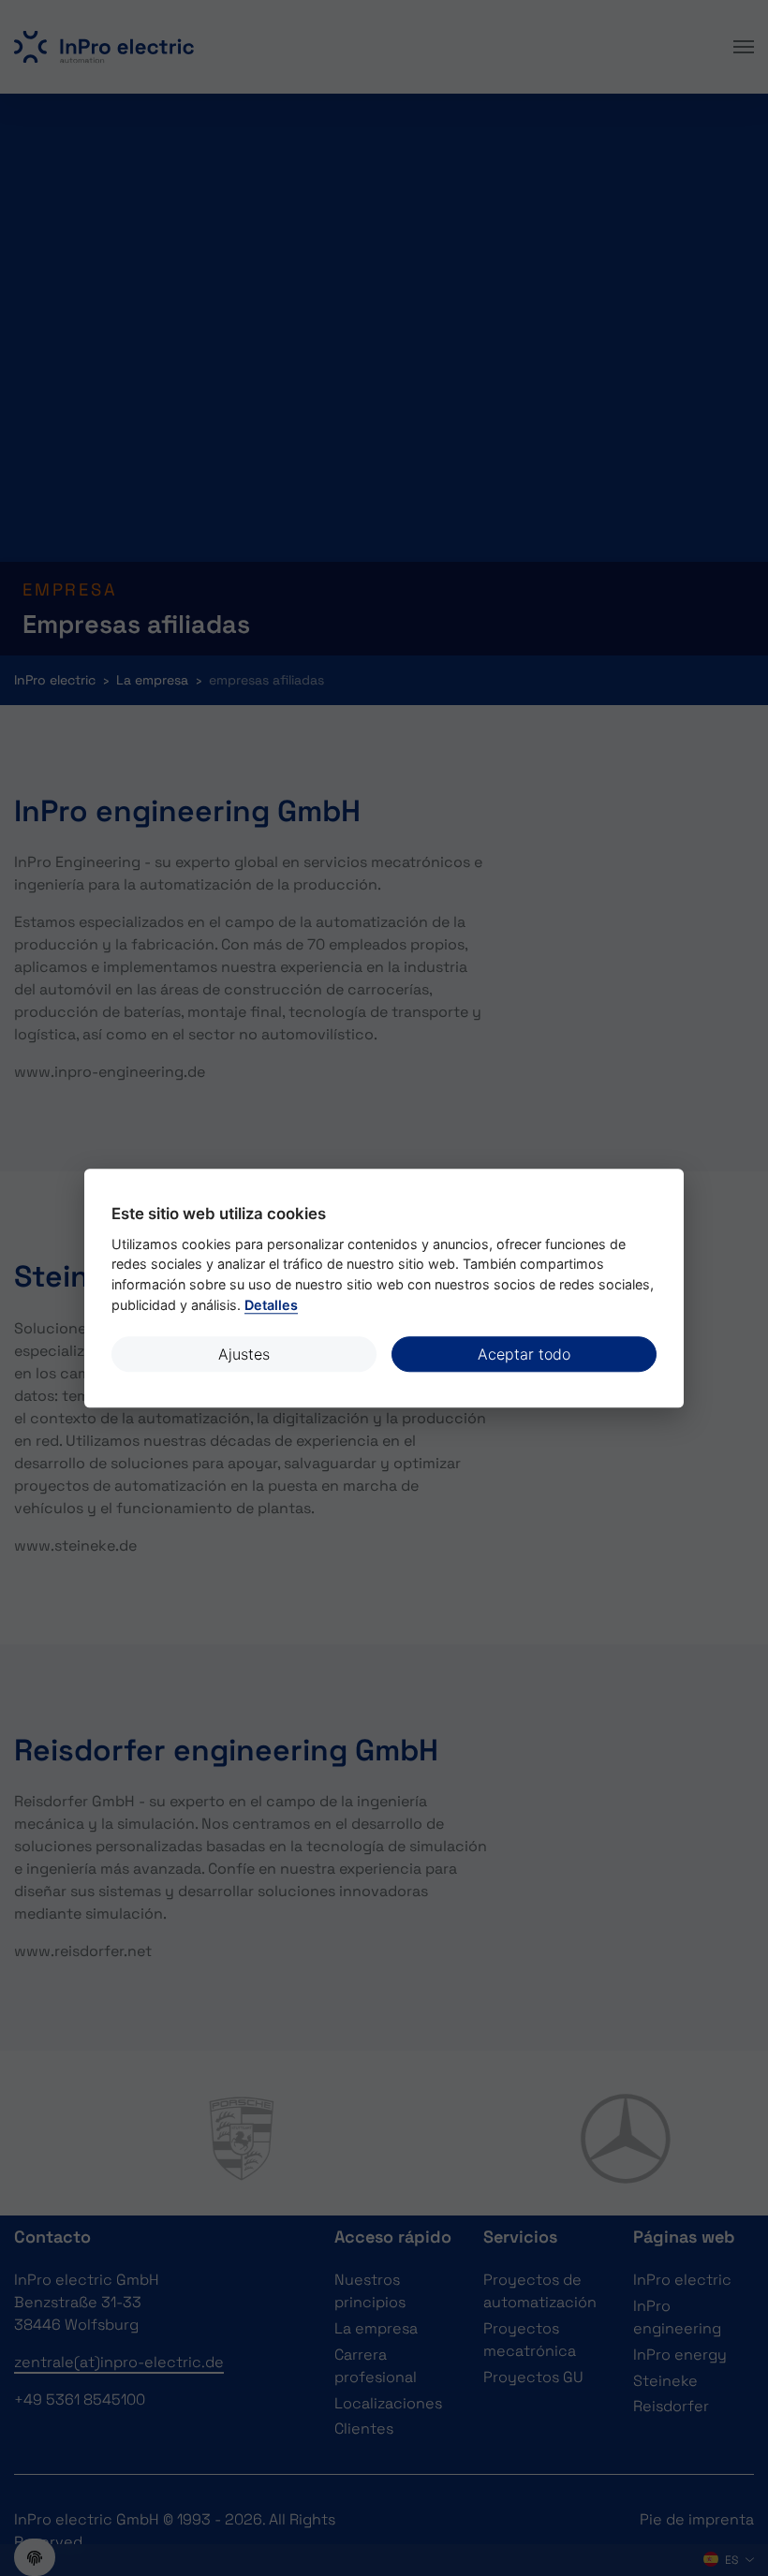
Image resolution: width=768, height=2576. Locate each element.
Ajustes (244, 1354)
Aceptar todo (524, 1354)
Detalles (271, 1305)
